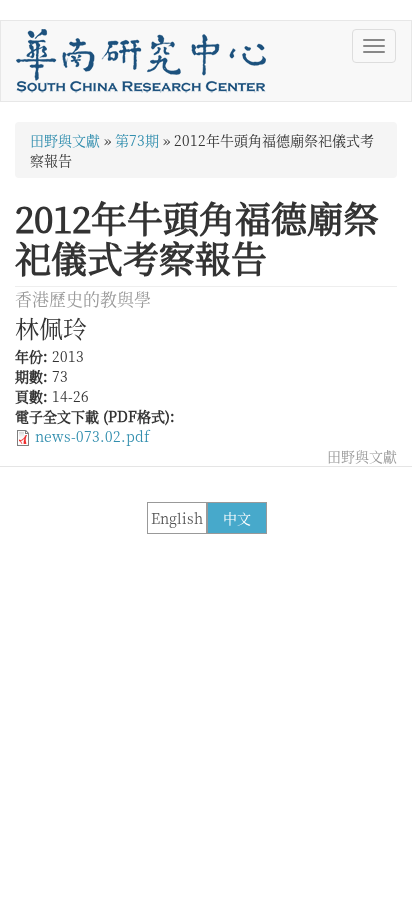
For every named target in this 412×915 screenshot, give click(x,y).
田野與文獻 (65, 140)
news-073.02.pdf (92, 436)
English (177, 518)
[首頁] (141, 61)
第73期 (137, 140)
